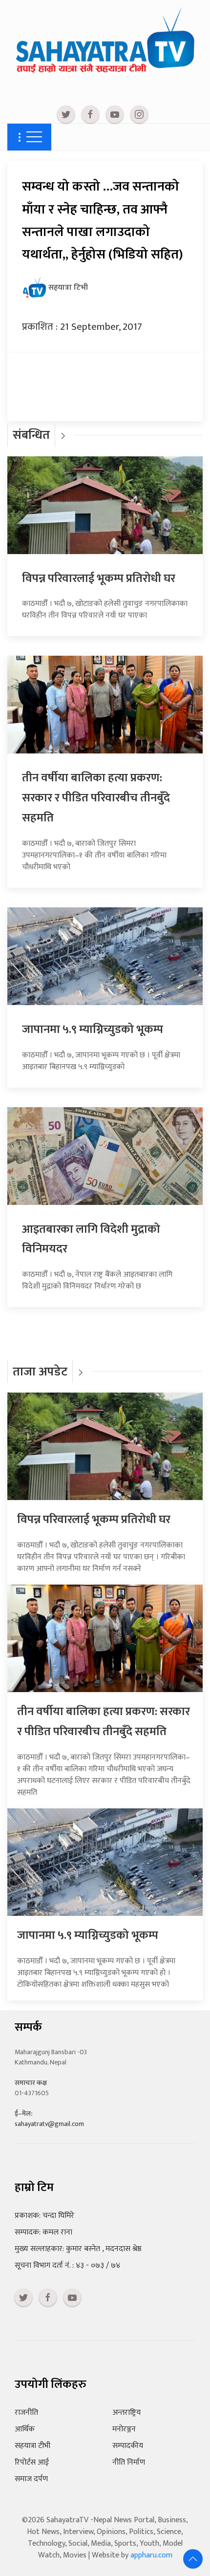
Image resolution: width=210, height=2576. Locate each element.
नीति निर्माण (129, 2462)
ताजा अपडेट (40, 1372)
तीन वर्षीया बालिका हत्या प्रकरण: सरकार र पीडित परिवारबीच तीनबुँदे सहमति (96, 798)
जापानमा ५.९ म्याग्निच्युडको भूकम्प (93, 1030)
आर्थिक (25, 2429)
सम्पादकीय (128, 2446)
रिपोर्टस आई (32, 2462)
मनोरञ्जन (124, 2429)
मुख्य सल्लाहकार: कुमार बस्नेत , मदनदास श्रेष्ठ (78, 2249)
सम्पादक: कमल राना (43, 2232)
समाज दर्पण (31, 2479)
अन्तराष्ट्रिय (126, 2413)
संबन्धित (31, 435)
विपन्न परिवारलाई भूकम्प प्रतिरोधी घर (99, 579)
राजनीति (26, 2413)
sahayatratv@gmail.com (49, 2124)
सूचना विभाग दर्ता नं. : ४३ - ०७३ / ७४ (67, 2265)
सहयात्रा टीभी (32, 2446)
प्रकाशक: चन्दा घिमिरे (44, 2216)
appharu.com (151, 2555)
